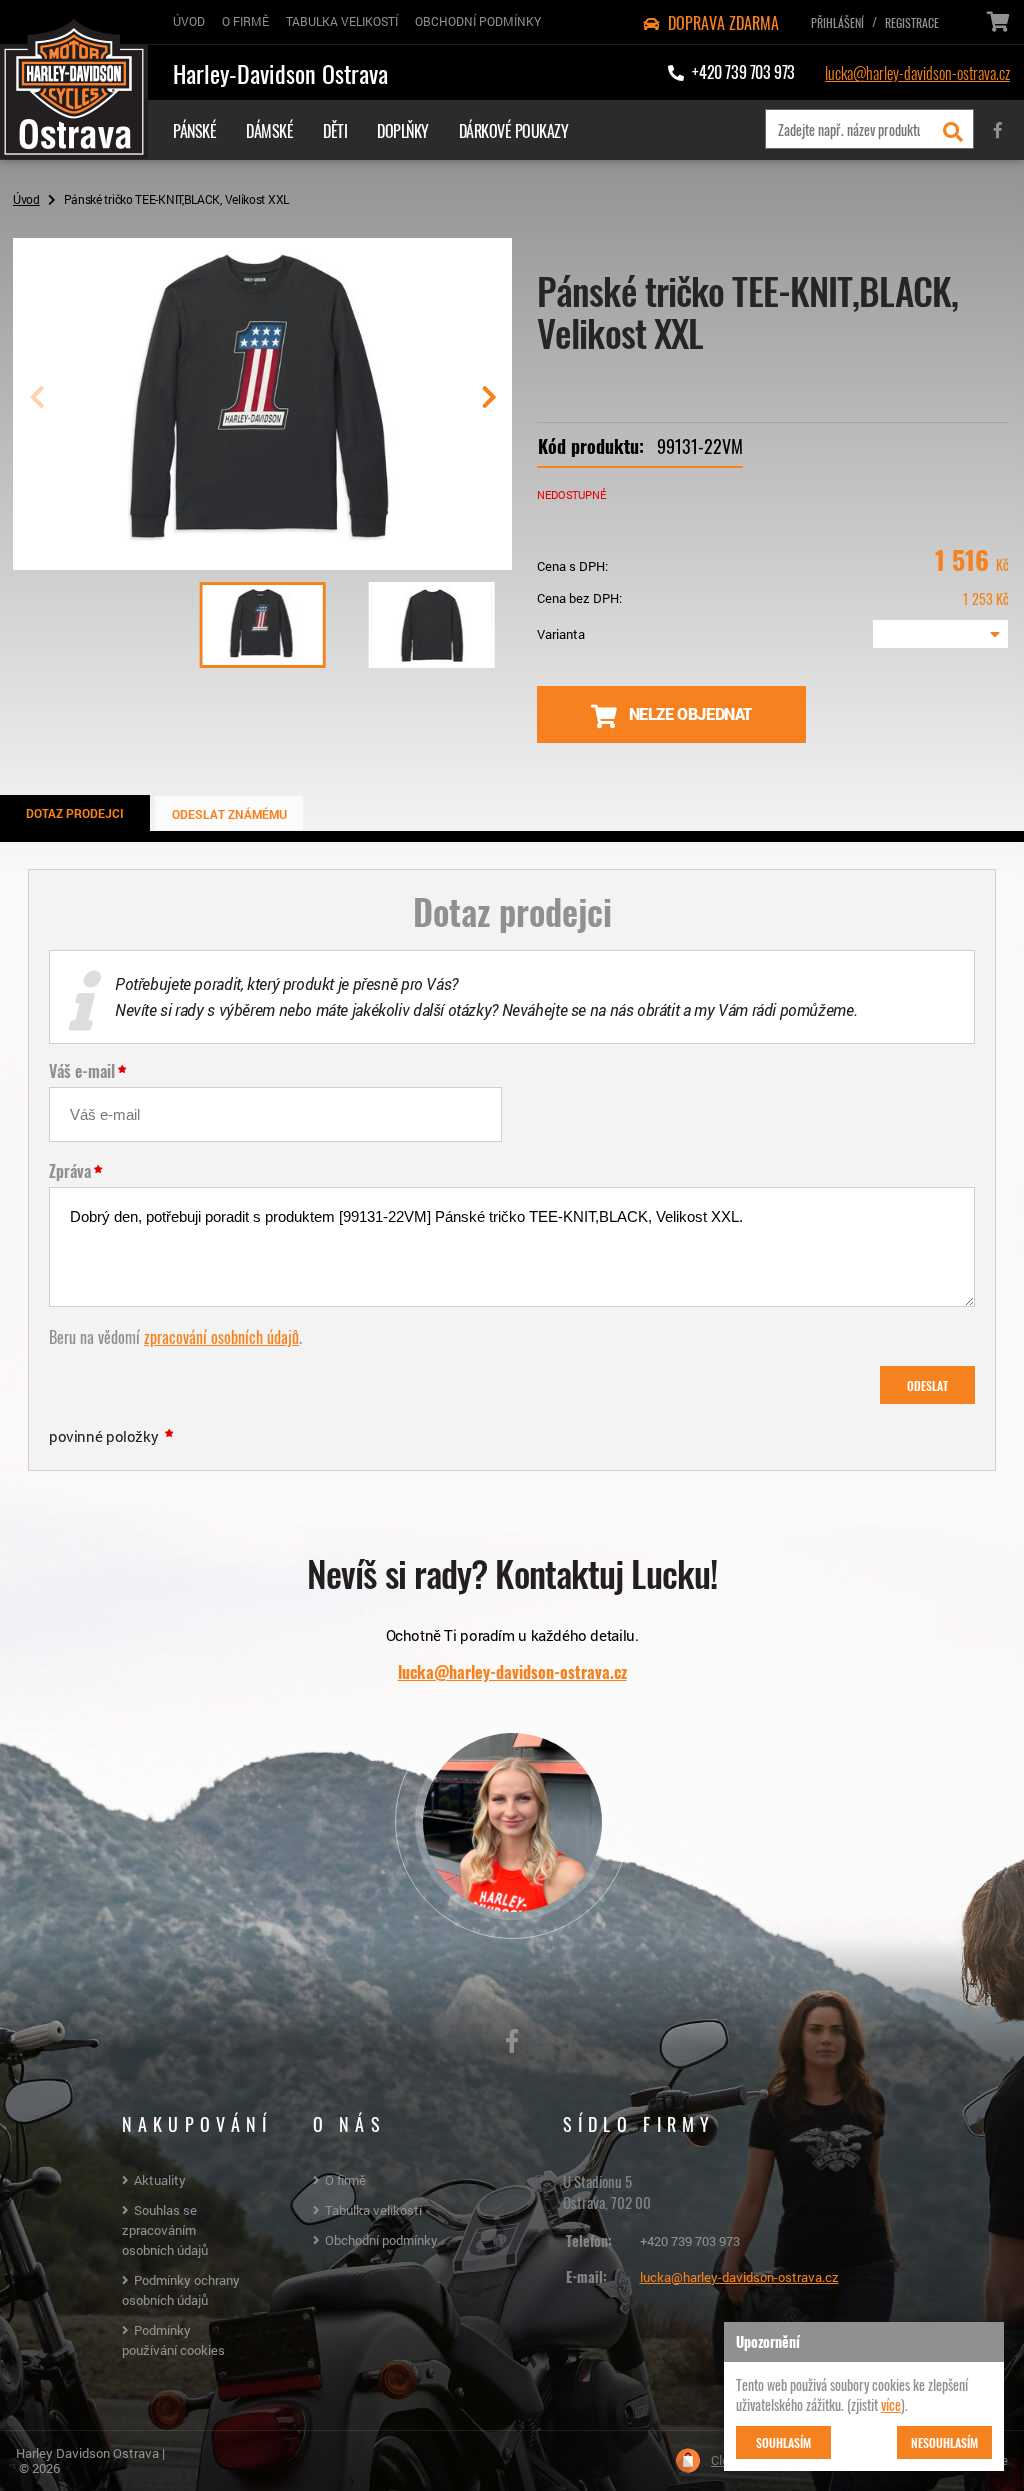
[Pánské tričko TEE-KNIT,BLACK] (262, 562)
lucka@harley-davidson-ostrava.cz (917, 72)
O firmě (345, 2180)
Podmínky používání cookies (173, 2340)
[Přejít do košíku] (996, 22)
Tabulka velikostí (373, 2210)
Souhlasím (783, 2442)
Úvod (26, 199)
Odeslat (927, 1385)
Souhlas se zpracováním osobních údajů (165, 2230)
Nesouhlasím (944, 2442)
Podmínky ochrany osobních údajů (181, 2290)
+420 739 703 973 (690, 2241)
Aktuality (160, 2180)
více (891, 2404)
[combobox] (940, 634)
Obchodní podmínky (381, 2240)
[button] (488, 405)
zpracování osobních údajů (221, 1336)
